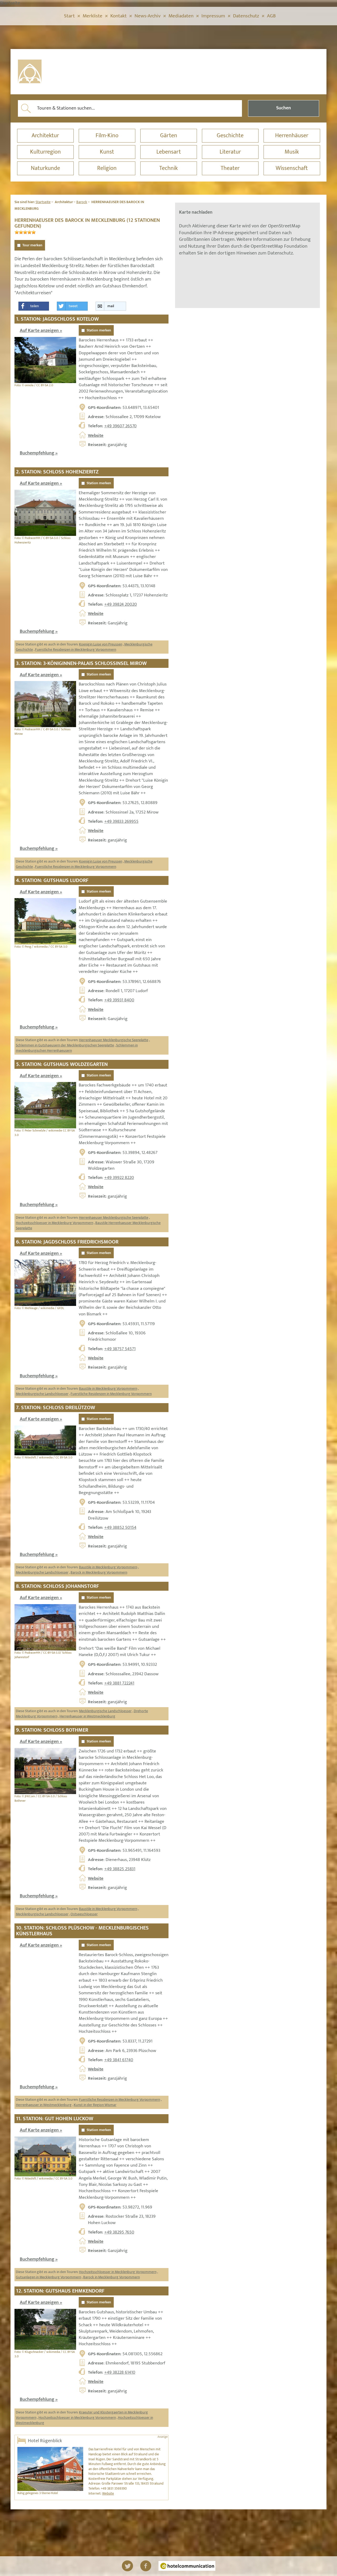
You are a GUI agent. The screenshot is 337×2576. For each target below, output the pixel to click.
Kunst (107, 152)
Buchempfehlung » (39, 453)
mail (111, 306)
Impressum (213, 16)
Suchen (284, 108)
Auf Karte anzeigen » (41, 331)
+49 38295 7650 (119, 2232)
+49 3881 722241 (119, 1683)
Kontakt (118, 16)
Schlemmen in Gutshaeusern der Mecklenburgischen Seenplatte (65, 1045)
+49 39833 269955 (121, 821)
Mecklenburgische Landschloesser (42, 1394)
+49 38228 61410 (120, 2372)
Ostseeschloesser (84, 1914)
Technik (168, 168)
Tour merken (32, 245)
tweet (73, 306)
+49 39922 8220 (119, 1178)
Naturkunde (45, 168)
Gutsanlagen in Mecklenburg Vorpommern (48, 2277)
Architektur (45, 136)
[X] (127, 2566)
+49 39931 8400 (119, 1000)
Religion (107, 168)
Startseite (43, 202)
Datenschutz (246, 16)
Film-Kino (107, 136)
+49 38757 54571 (120, 1349)
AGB (271, 16)
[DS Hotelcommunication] (187, 2566)
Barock (82, 202)
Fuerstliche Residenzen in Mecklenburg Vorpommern (76, 650)
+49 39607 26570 (120, 426)
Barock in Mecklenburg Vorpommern (99, 1572)
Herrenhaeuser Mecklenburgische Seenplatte (114, 1040)
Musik (292, 152)
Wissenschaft (292, 168)
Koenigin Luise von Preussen (101, 644)
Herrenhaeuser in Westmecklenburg (87, 1716)
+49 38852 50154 (120, 1527)
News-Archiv (148, 16)
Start (69, 16)
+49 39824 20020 (121, 604)
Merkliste (93, 16)
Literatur (230, 152)
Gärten (169, 136)
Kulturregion (45, 152)
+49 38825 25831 (120, 1869)
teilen (34, 306)
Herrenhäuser (292, 136)
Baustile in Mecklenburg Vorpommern (108, 1389)
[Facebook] (146, 2566)
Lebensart (169, 152)
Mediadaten (181, 16)
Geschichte (230, 136)
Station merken (99, 330)
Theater (230, 168)
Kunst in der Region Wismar (95, 2105)
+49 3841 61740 (119, 2060)
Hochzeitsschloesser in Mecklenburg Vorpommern (54, 1223)
